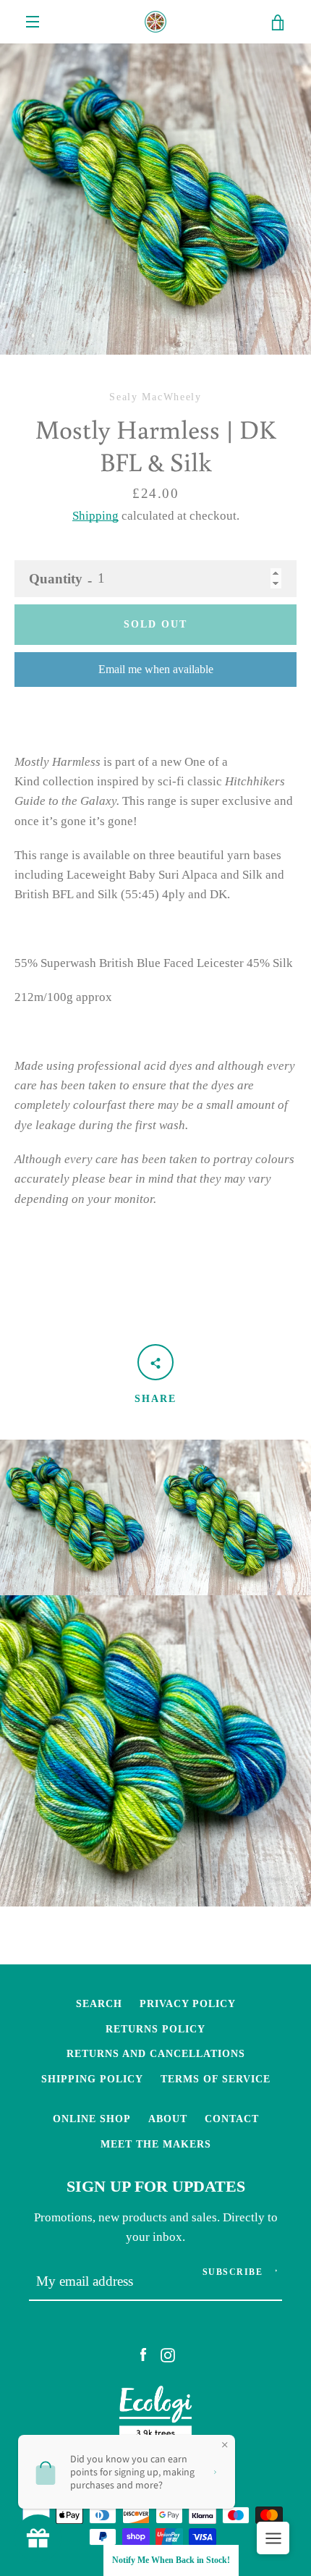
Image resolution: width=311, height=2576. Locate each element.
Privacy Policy (188, 2003)
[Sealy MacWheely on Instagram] (168, 2354)
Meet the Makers (156, 2144)
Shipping (95, 516)
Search (99, 2003)
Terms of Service (216, 2079)
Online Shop (92, 2119)
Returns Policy (155, 2029)
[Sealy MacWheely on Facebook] (143, 2354)
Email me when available (156, 669)
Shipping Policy (92, 2079)
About (168, 2119)
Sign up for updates (156, 2187)
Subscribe (233, 2272)
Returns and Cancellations (156, 2053)
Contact (232, 2119)
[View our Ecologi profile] (155, 2416)
